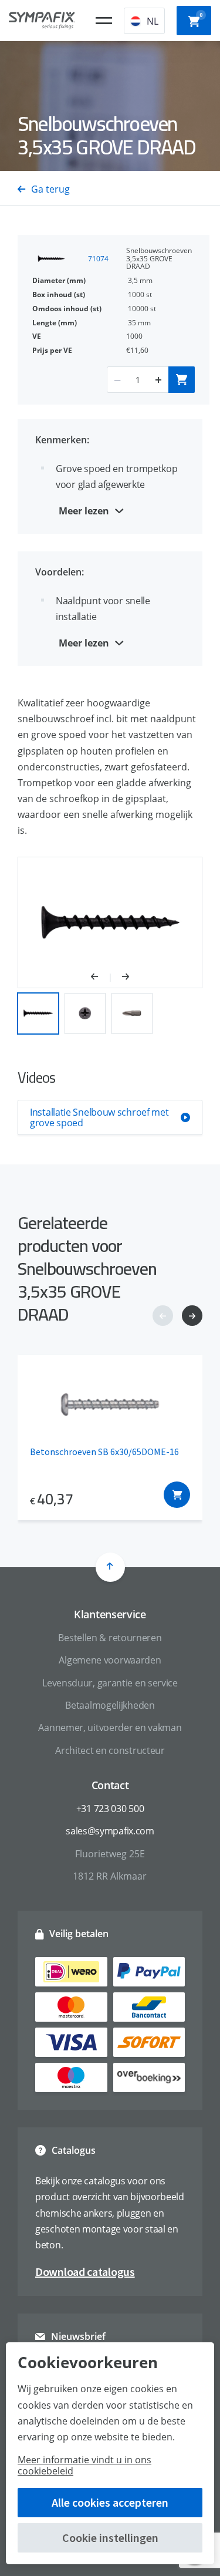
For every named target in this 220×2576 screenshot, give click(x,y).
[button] (101, 978)
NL (153, 21)
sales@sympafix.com (110, 1831)
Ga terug (50, 189)
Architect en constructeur (110, 1750)
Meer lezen (84, 511)
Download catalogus (85, 2272)
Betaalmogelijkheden (110, 1705)
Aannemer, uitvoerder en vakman (110, 1728)
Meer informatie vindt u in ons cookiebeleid (84, 2465)
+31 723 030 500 (110, 1809)
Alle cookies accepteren (110, 2502)
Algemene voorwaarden (110, 1660)
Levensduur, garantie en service (110, 1683)
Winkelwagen (201, 15)
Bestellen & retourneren (110, 1638)
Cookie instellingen (110, 2538)
